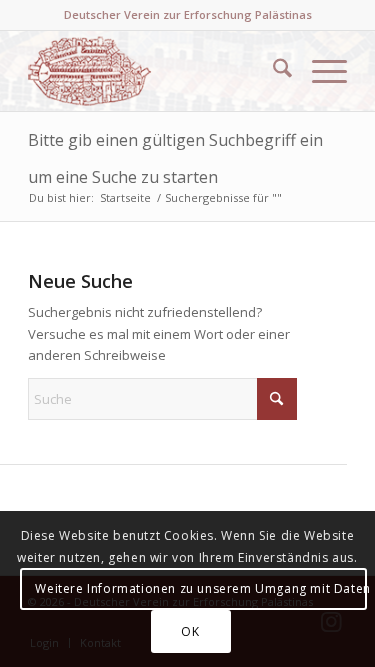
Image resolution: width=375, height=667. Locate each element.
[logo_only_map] (155, 71)
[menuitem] (272, 71)
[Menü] (319, 71)
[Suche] (272, 71)
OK (190, 631)
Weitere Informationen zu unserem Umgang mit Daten (200, 588)
